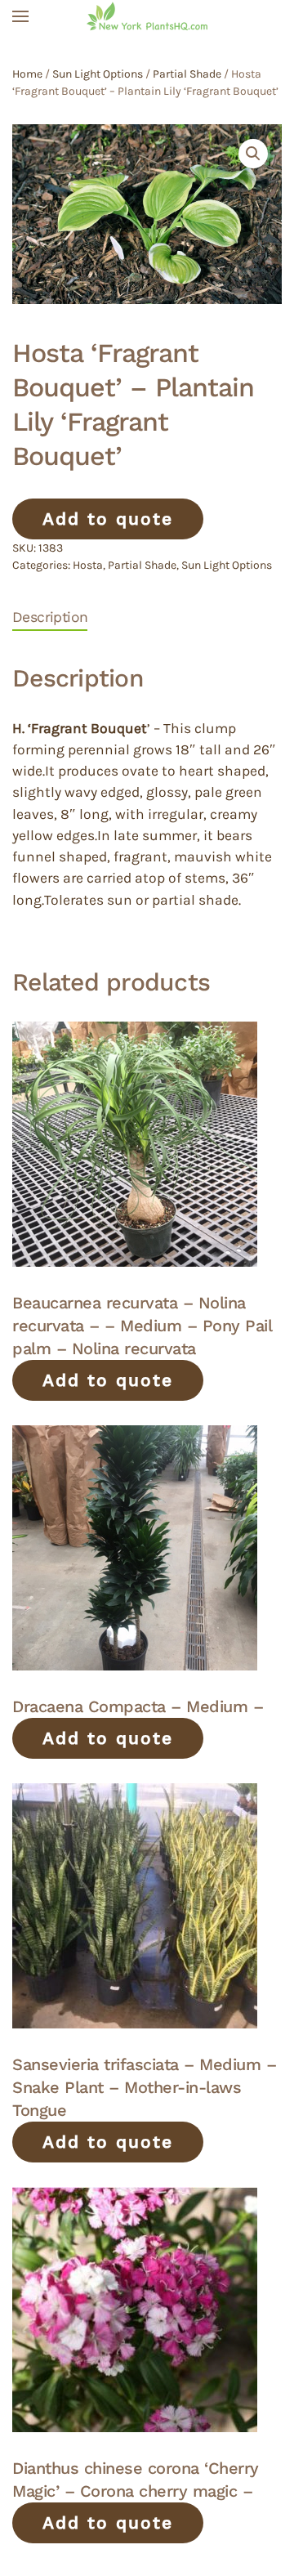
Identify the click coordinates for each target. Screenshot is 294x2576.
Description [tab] (50, 617)
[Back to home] (147, 16)
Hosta (88, 565)
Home (27, 74)
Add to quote (108, 519)
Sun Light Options (98, 74)
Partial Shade (187, 74)
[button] (20, 16)
